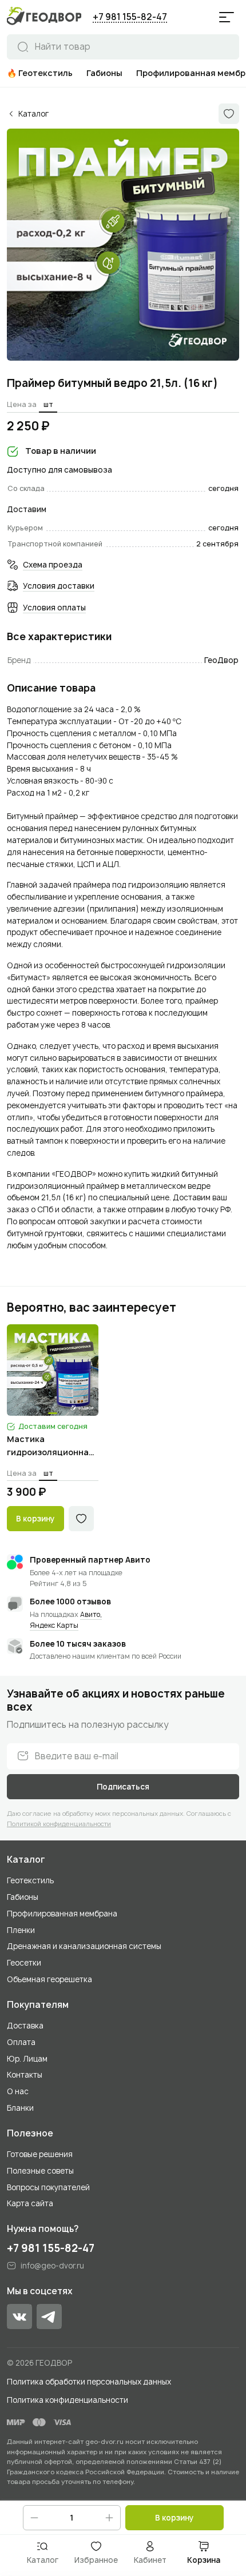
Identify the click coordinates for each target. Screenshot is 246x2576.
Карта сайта (30, 2203)
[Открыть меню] (227, 17)
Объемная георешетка (49, 1979)
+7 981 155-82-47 (130, 17)
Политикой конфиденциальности (59, 1824)
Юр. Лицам (27, 2059)
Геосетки (24, 1963)
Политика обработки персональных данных (89, 2382)
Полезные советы (40, 2171)
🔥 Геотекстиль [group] (40, 73)
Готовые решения (40, 2154)
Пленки (21, 1930)
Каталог (26, 1860)
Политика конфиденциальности (68, 2400)
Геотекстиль (30, 1880)
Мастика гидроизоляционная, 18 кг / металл (51, 1446)
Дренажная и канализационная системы (84, 1946)
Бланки (20, 2108)
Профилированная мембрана (62, 1914)
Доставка (25, 2026)
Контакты (25, 2075)
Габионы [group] (104, 73)
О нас (18, 2091)
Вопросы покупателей (48, 2187)
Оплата (21, 2042)
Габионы (23, 1897)
